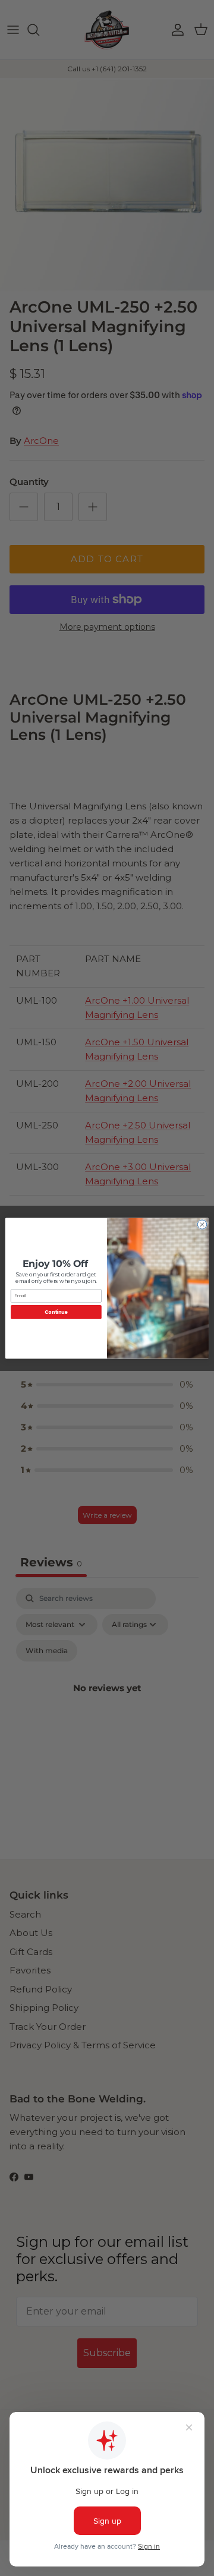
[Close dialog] (202, 1224)
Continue (56, 1312)
